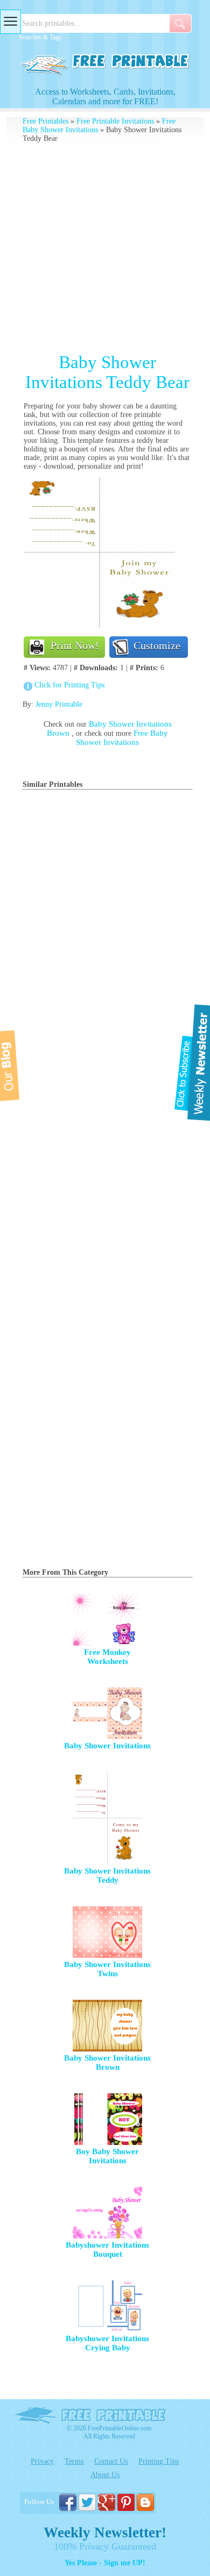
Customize (157, 645)
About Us (105, 2475)
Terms (74, 2461)
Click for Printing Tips (69, 685)
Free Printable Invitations (115, 121)
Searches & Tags (40, 37)
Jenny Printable (59, 704)
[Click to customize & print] (99, 625)
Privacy (42, 2461)
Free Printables (45, 121)
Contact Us (111, 2461)
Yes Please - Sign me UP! (105, 2563)
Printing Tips (159, 2461)
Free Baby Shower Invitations (122, 738)
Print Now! (75, 645)
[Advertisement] (105, 248)
